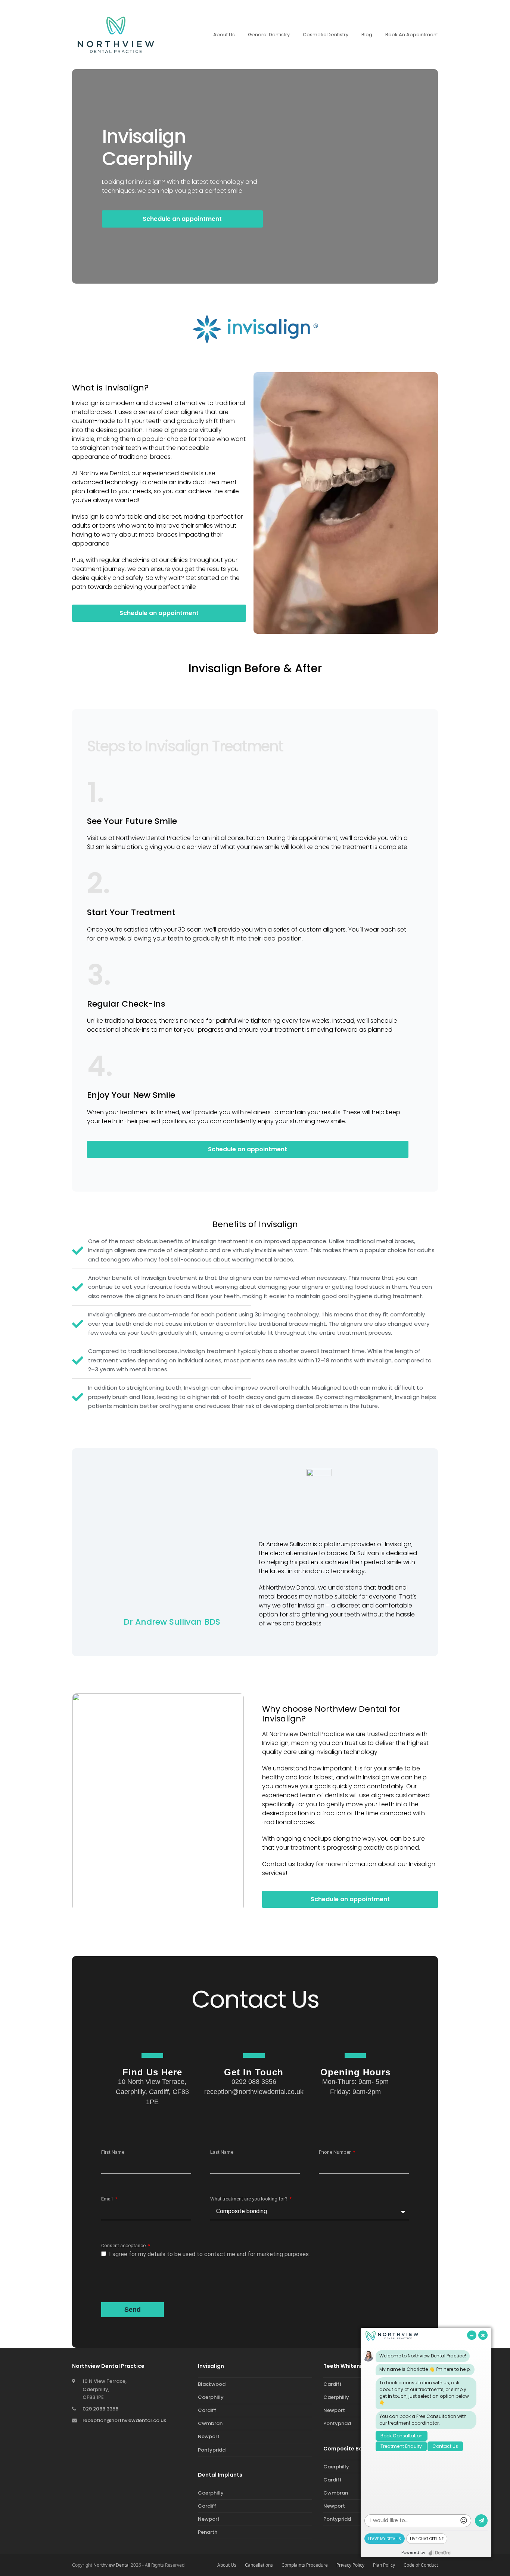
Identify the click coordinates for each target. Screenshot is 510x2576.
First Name (113, 2152)
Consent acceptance (124, 2245)
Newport (209, 2436)
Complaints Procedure (305, 2565)
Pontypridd (212, 2450)
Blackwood (212, 2384)
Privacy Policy (350, 2565)
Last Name (222, 2152)
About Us (227, 2565)
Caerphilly (211, 2397)
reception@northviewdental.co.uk (124, 2420)
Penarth (208, 2532)
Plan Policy (384, 2565)
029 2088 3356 (100, 2409)
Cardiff (207, 2410)
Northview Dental (111, 2565)
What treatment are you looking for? (249, 2199)
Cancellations (259, 2565)
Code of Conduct (421, 2565)
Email (108, 2199)
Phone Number (335, 2152)
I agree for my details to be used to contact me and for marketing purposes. (209, 2254)
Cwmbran (210, 2423)
